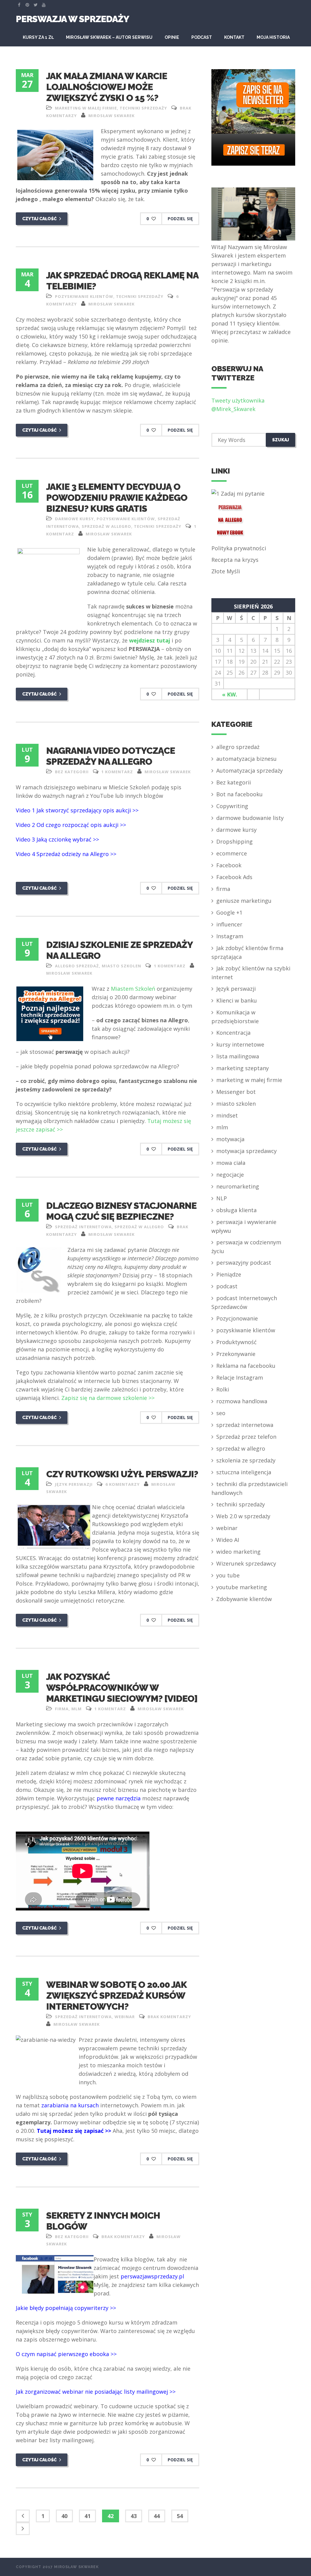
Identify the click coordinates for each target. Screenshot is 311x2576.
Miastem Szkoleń (133, 989)
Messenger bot (236, 1092)
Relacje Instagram (240, 1377)
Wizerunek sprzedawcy (246, 1563)
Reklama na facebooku (246, 1366)
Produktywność (236, 1342)
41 (87, 2516)
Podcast (202, 37)
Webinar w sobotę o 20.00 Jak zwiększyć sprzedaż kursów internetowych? (116, 1996)
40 (64, 2516)
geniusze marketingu (244, 901)
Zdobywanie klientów (244, 1599)
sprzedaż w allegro (106, 526)
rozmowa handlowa (242, 1401)
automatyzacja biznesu (246, 759)
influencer (229, 924)
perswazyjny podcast (244, 1263)
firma (62, 1709)
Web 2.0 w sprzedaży (243, 1516)
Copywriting (232, 806)
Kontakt (234, 37)
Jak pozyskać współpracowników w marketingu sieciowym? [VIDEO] (122, 1688)
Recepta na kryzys (235, 560)
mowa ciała (231, 1163)
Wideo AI (228, 1540)
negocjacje (230, 1175)
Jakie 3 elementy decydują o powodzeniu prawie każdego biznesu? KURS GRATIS (117, 498)
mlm (77, 1709)
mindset (227, 1115)
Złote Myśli (226, 571)
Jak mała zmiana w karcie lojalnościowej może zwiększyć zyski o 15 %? (107, 87)
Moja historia (273, 37)
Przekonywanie (236, 1354)
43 (134, 2516)
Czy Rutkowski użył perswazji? (122, 1474)
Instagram (230, 936)
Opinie (172, 37)
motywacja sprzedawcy (246, 1151)
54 (180, 2516)
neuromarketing (238, 1186)
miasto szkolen (121, 966)
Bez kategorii (72, 772)
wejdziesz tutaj (150, 640)
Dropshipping (234, 841)
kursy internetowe (240, 1044)
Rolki (223, 1389)
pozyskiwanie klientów (84, 296)
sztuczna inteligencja (244, 1472)
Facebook (229, 865)
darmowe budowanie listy (250, 818)
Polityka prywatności (239, 548)
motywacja (230, 1139)
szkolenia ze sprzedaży (246, 1460)
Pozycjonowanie (237, 1318)
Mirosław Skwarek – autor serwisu (109, 37)
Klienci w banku (237, 1000)
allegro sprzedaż (77, 966)
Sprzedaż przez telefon (246, 1437)
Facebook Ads (234, 877)
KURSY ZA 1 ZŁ (38, 37)
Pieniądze (229, 1274)
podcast (227, 1286)
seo (221, 1413)
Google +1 (229, 912)
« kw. (230, 694)
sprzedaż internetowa (83, 1227)
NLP (222, 1198)
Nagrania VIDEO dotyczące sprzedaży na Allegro (111, 756)
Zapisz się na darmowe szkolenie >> (108, 1398)
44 (157, 2516)
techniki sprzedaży (143, 108)
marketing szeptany (243, 1068)
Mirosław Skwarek (111, 116)
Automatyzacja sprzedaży (249, 770)
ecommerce (232, 853)
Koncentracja (233, 1033)
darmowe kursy (74, 519)
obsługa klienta (236, 1210)
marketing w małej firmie (86, 108)
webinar (125, 2017)
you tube (228, 1575)
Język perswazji (74, 1484)
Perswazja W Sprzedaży (72, 19)
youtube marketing (242, 1587)
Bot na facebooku (239, 794)
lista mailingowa (238, 1056)
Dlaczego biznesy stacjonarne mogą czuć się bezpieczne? (121, 1211)
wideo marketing (238, 1552)
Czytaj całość (40, 219)
